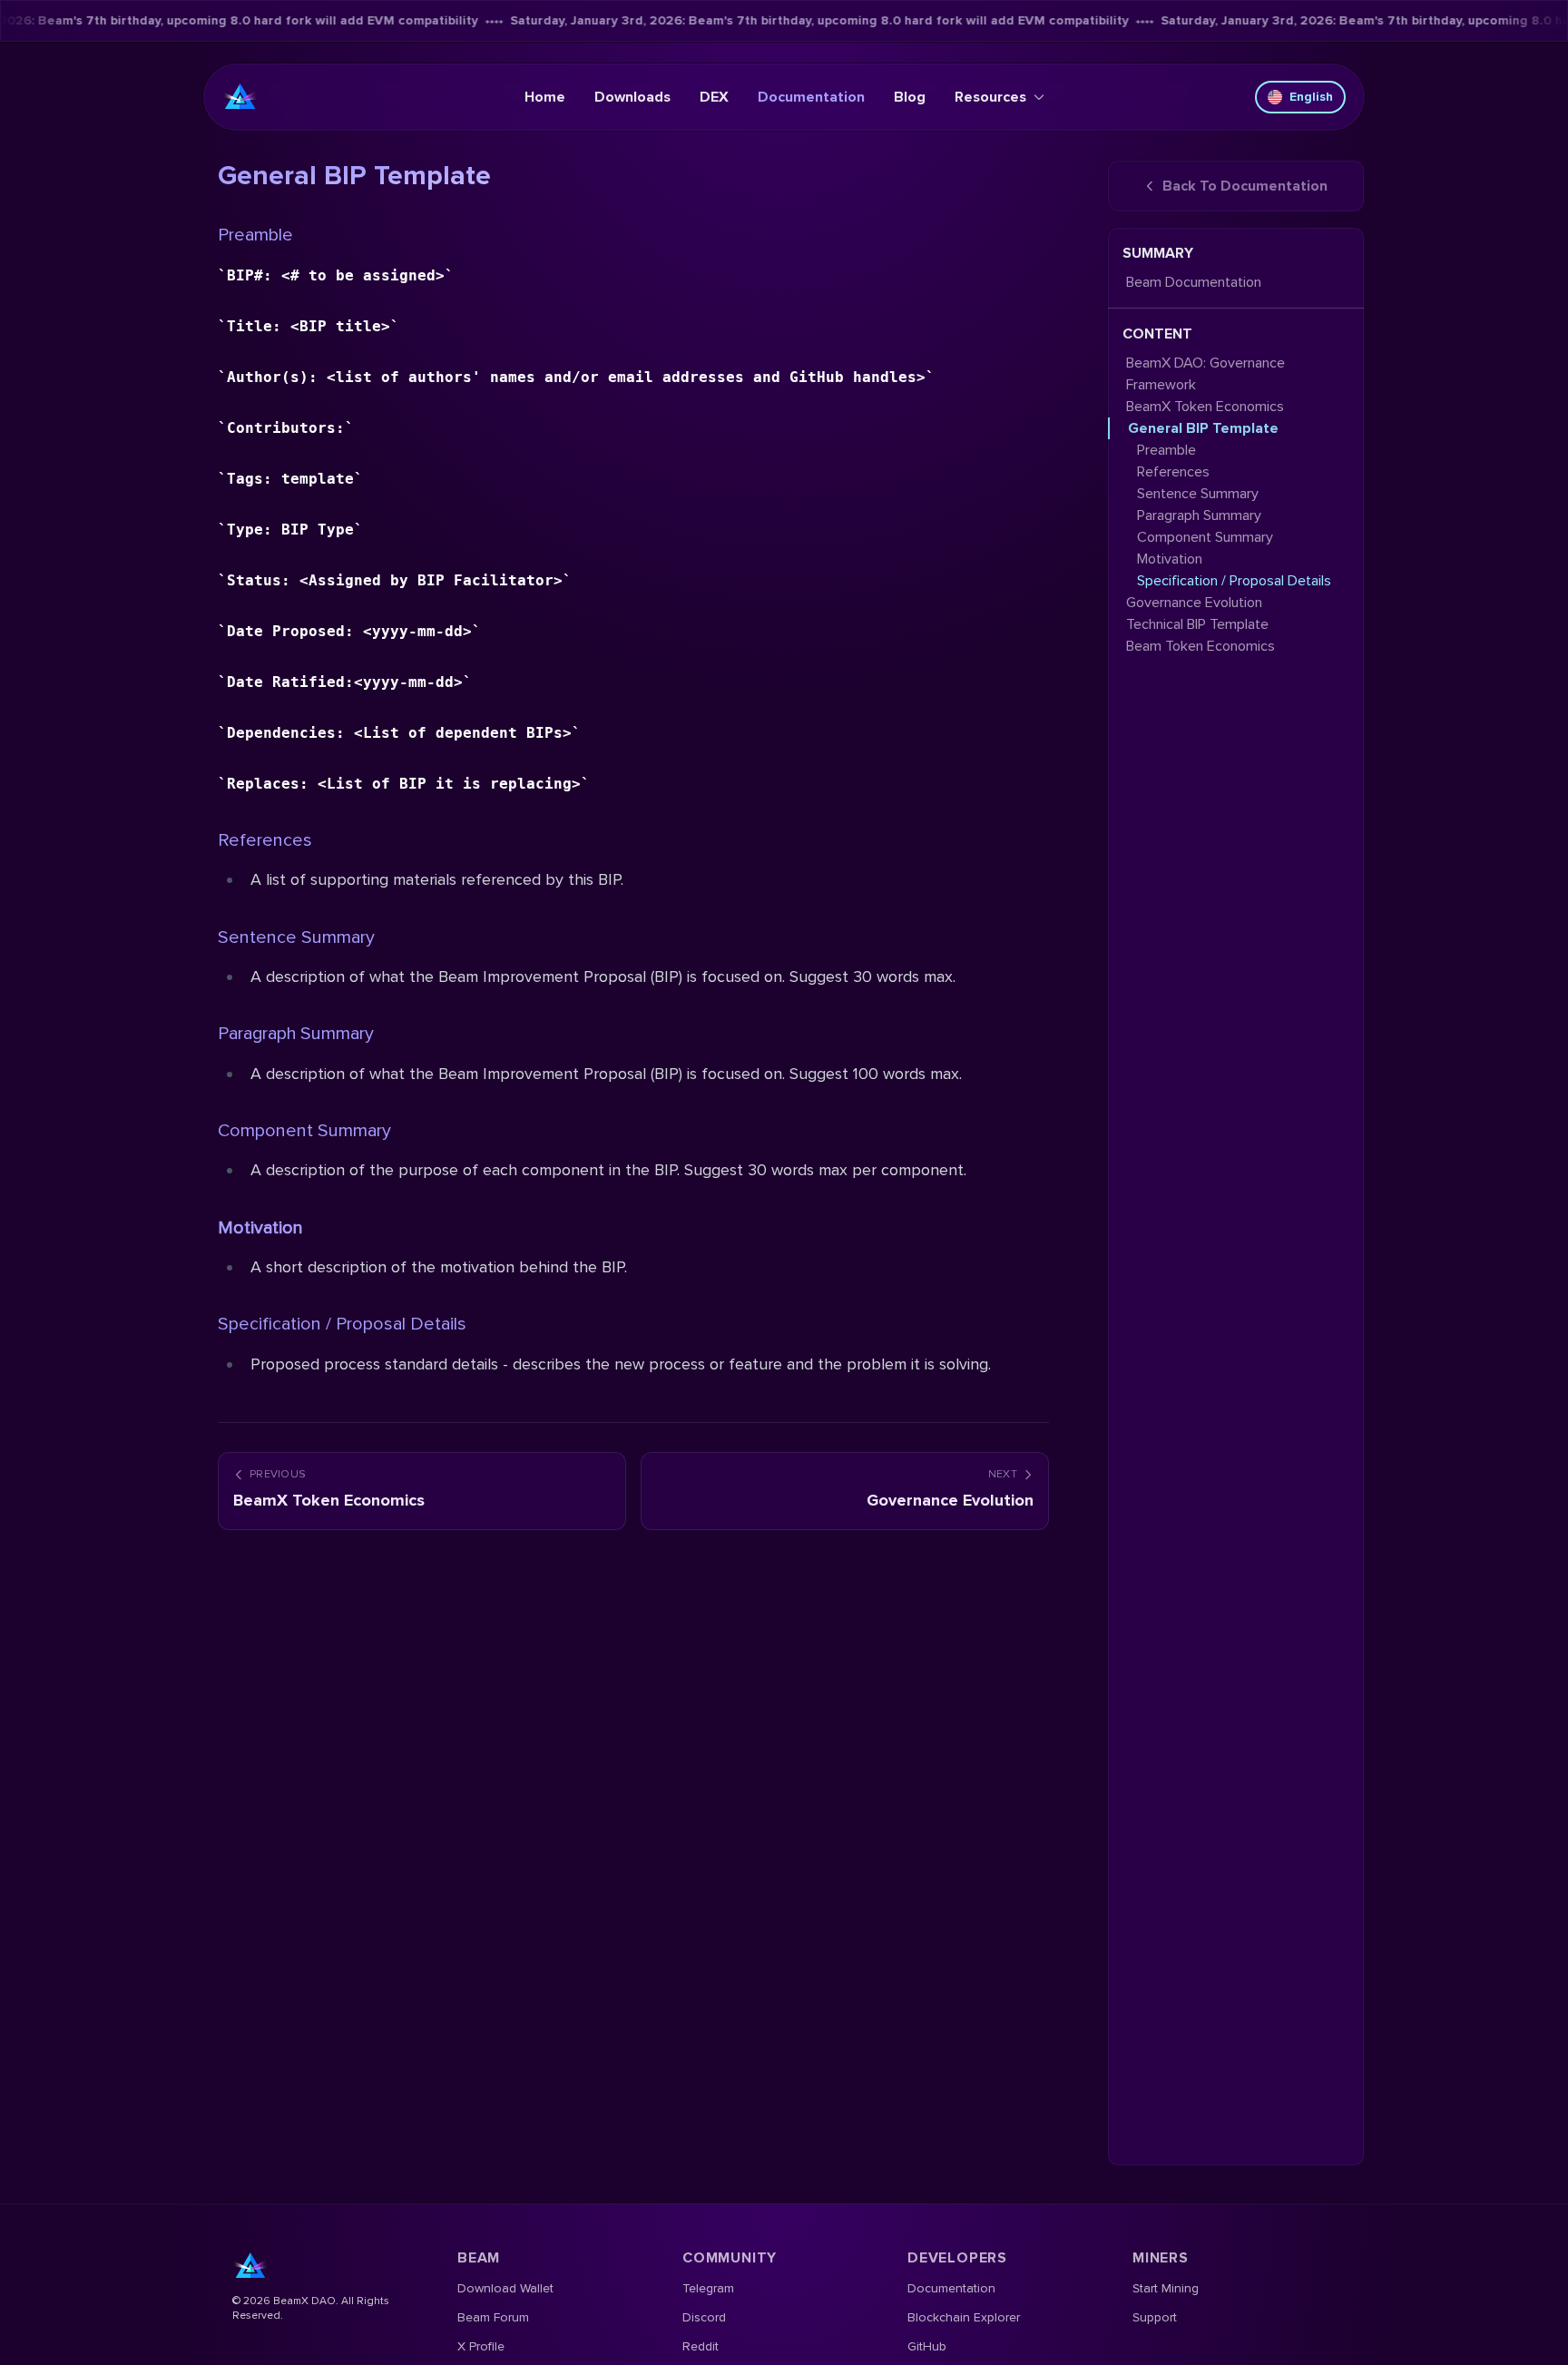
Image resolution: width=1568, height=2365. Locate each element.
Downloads (632, 97)
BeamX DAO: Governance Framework (1205, 374)
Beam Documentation (1194, 282)
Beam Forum (493, 2317)
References (265, 840)
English (1311, 97)
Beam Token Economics (1200, 646)
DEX (714, 97)
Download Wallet (505, 2288)
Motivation (1170, 559)
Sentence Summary (296, 937)
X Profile (481, 2346)
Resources (990, 97)
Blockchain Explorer (964, 2317)
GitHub (927, 2346)
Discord (704, 2317)
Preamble (255, 235)
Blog (910, 97)
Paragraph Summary (296, 1034)
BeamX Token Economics (1205, 407)
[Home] (240, 97)
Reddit (701, 2346)
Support (1155, 2317)
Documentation (811, 97)
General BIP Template (1203, 428)
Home (545, 97)
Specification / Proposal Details (342, 1324)
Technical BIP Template (1197, 624)
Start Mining (1166, 2288)
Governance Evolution (1194, 603)
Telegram (708, 2288)
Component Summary (304, 1131)
